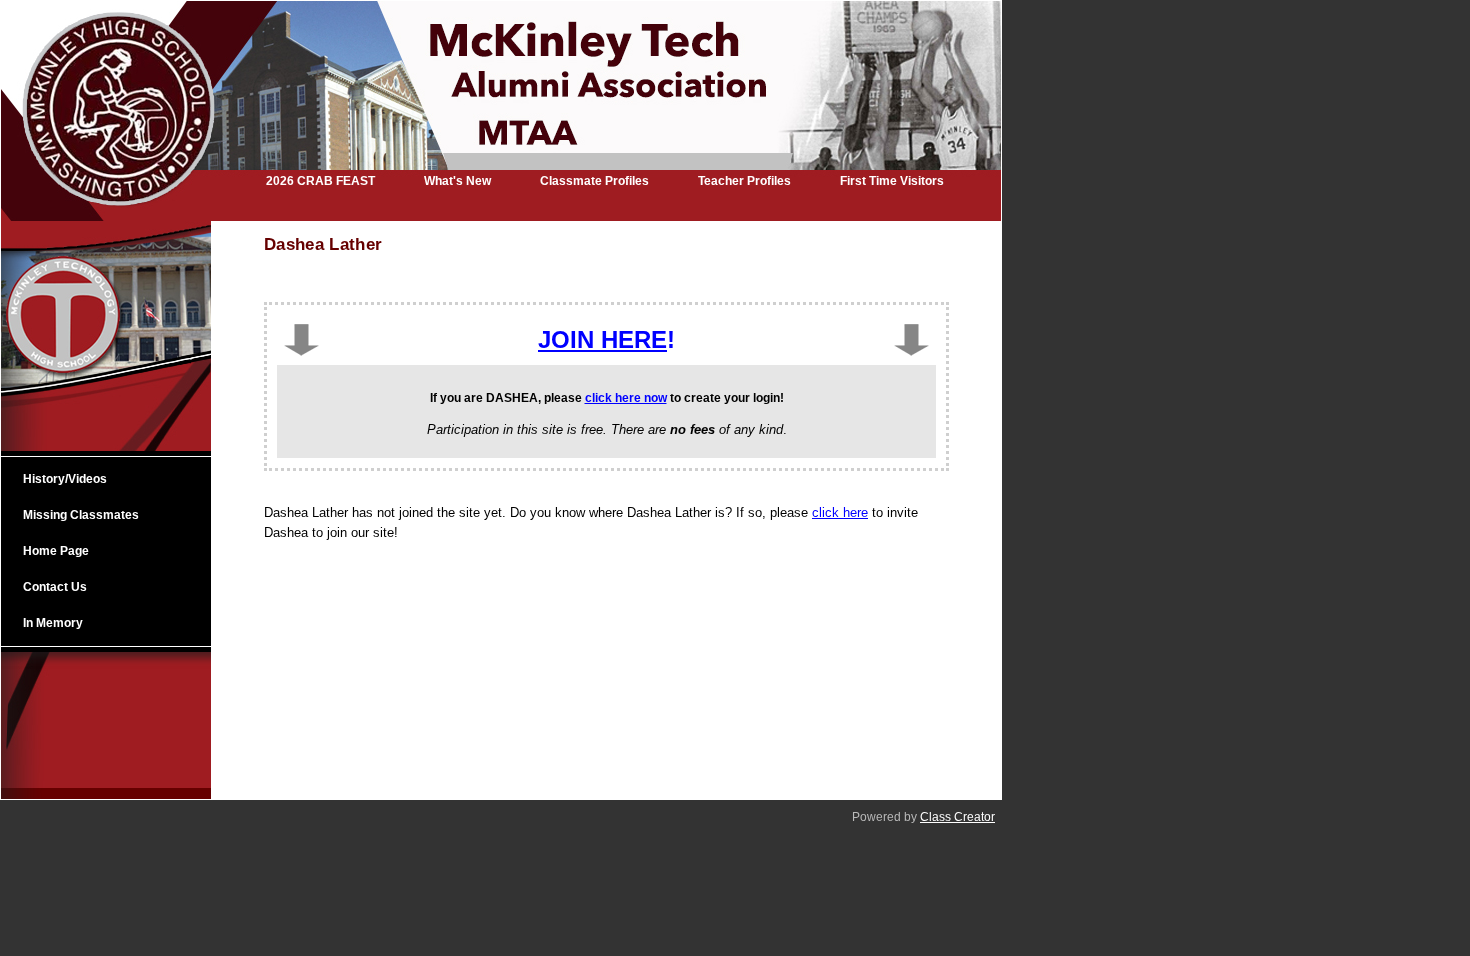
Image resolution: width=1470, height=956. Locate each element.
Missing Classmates (81, 515)
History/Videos (65, 479)
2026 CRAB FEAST (320, 181)
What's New (457, 181)
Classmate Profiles (594, 181)
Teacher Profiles (744, 181)
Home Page (56, 551)
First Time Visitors (892, 181)
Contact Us (55, 587)
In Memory (53, 623)
